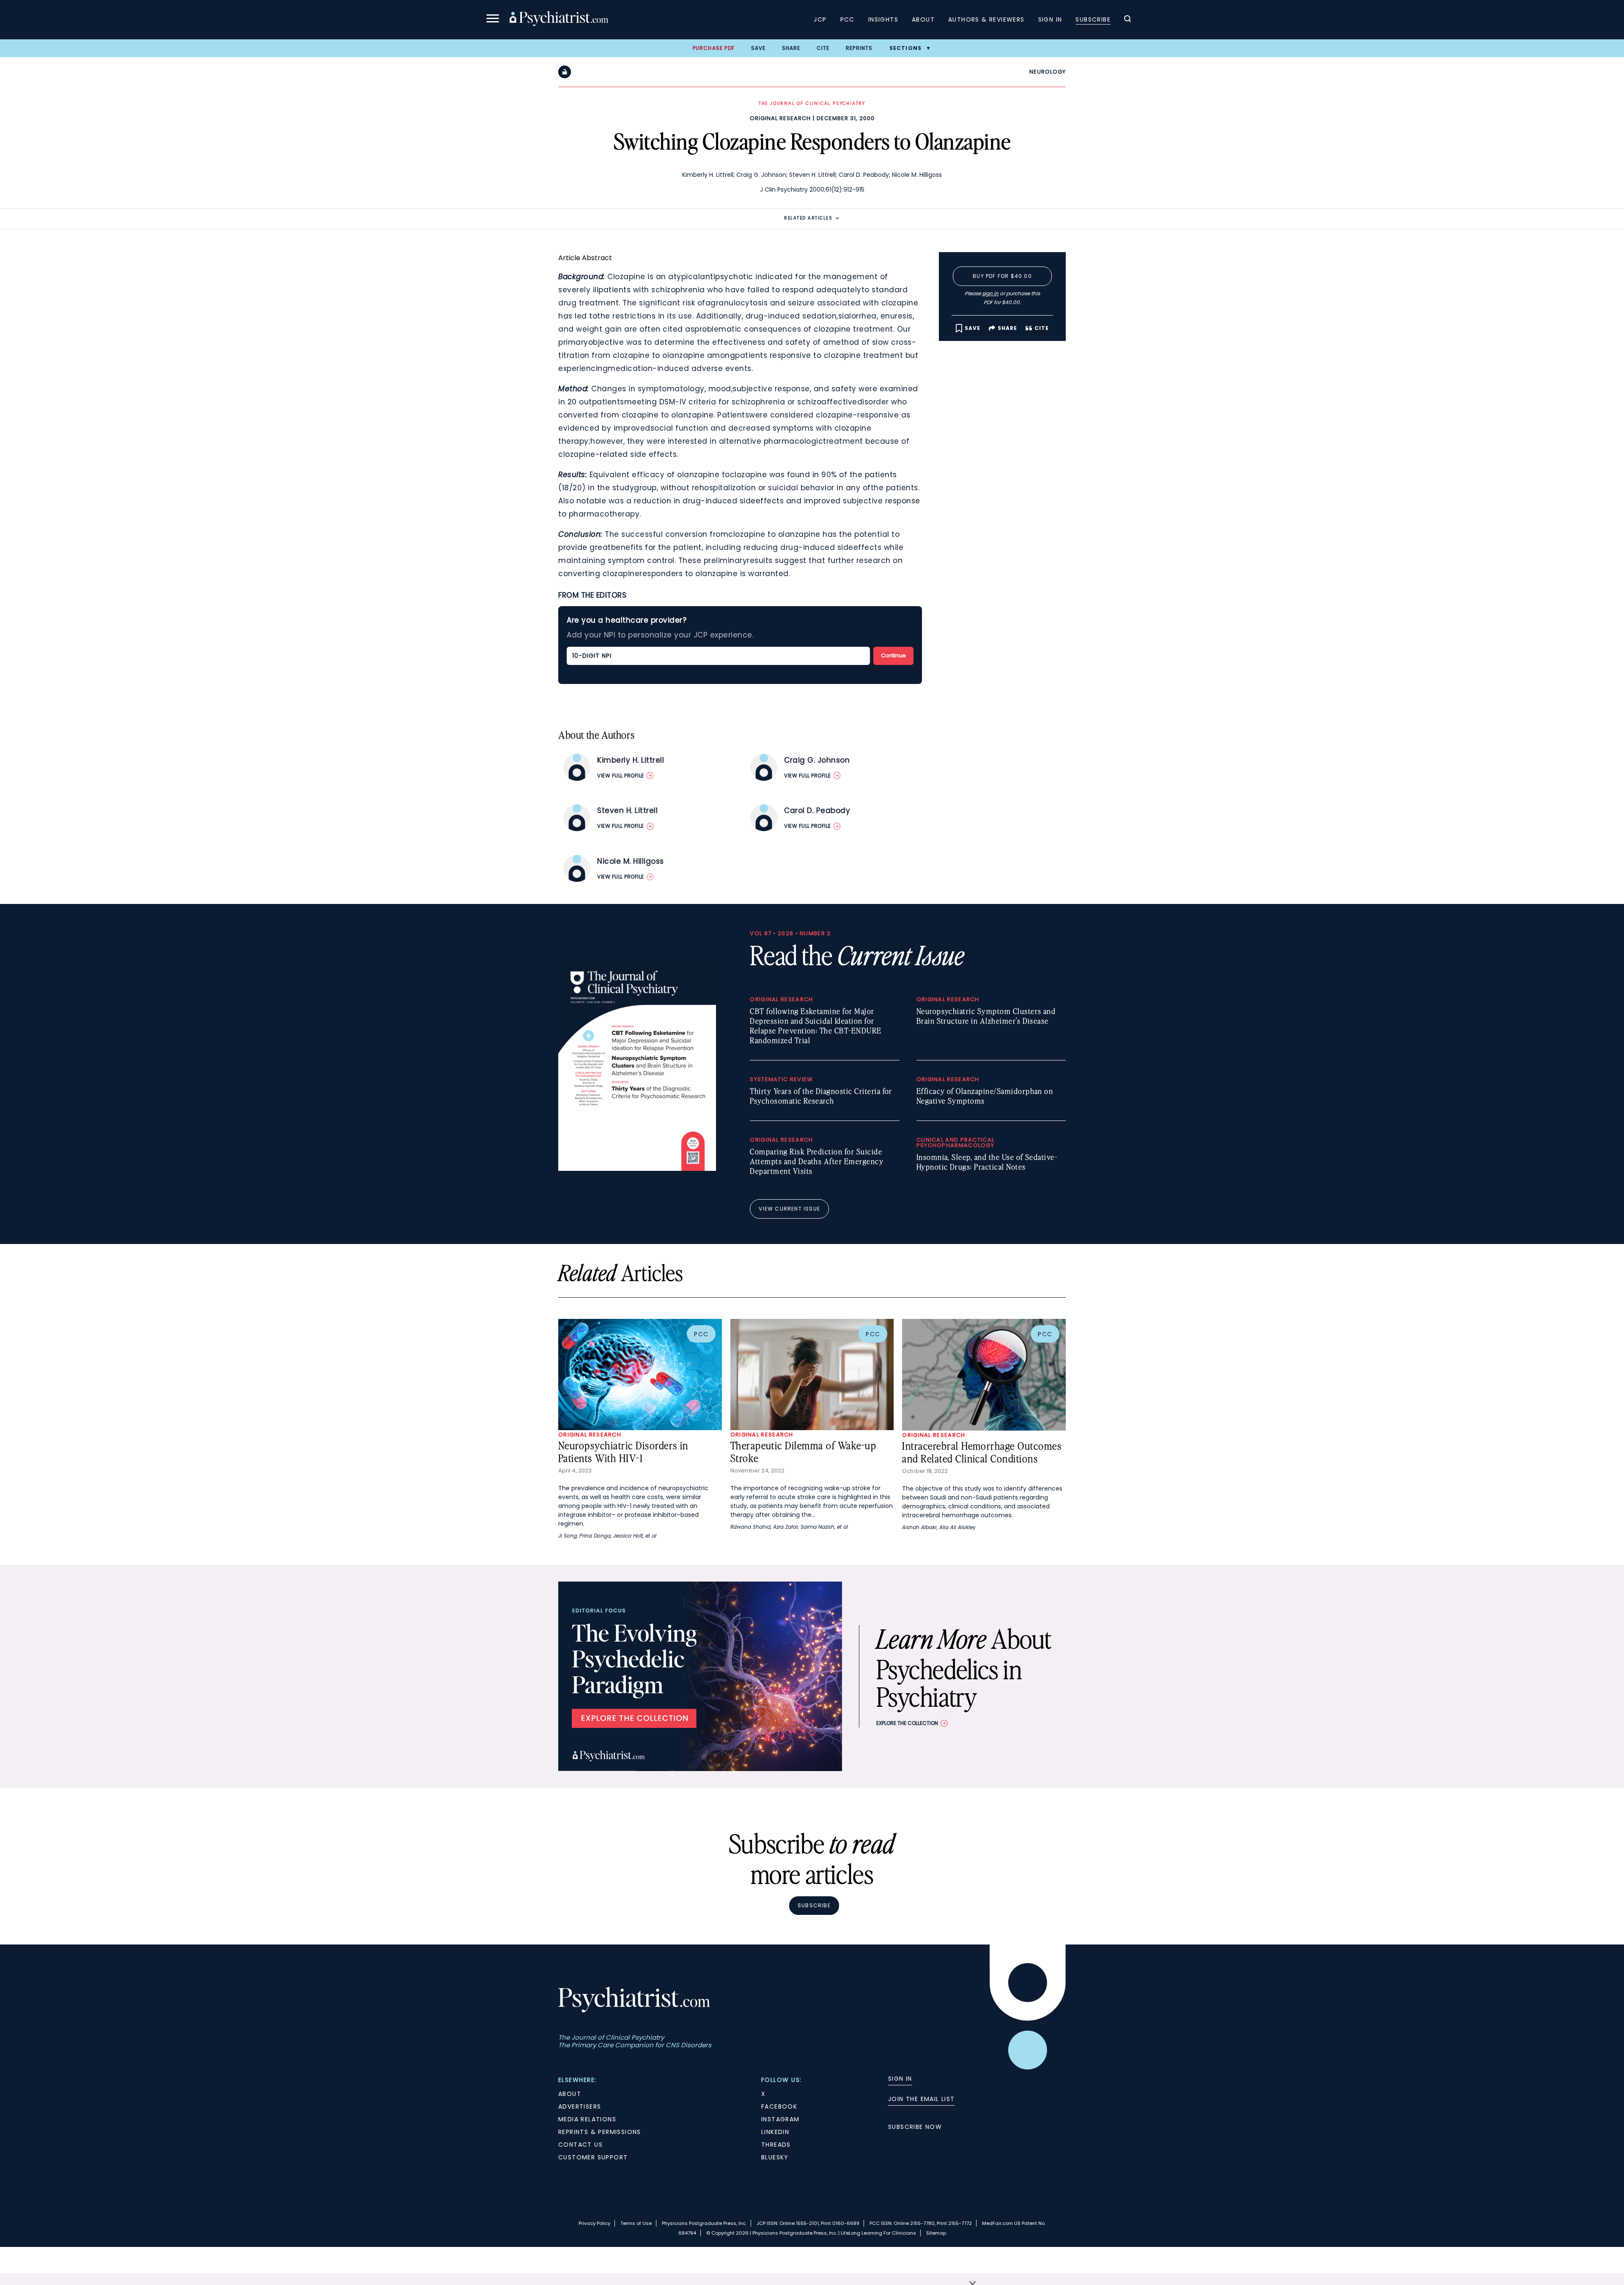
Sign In (1050, 19)
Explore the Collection (907, 1723)
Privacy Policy (594, 2223)
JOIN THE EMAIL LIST (922, 2099)
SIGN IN (900, 2079)
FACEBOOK (779, 2106)
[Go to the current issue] (637, 1169)
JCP (820, 19)
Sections (906, 48)
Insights (883, 19)
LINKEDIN (775, 2132)
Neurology (1048, 72)
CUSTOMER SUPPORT (593, 2157)
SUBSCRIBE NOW (915, 2127)
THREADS (776, 2145)
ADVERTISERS (580, 2106)
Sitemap (936, 2233)
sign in (990, 293)
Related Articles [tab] (808, 218)
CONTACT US (580, 2145)
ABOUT (570, 2094)
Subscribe (1093, 19)
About (923, 19)
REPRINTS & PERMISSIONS (600, 2132)
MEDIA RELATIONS (587, 2119)
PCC (848, 19)
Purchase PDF (714, 48)
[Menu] (493, 20)
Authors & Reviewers (986, 19)
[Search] (1127, 20)
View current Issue (789, 1209)
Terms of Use (636, 2223)
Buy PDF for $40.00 (1002, 276)
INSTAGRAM (780, 2119)
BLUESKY (775, 2157)
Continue (893, 655)
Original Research (780, 118)
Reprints (859, 48)
